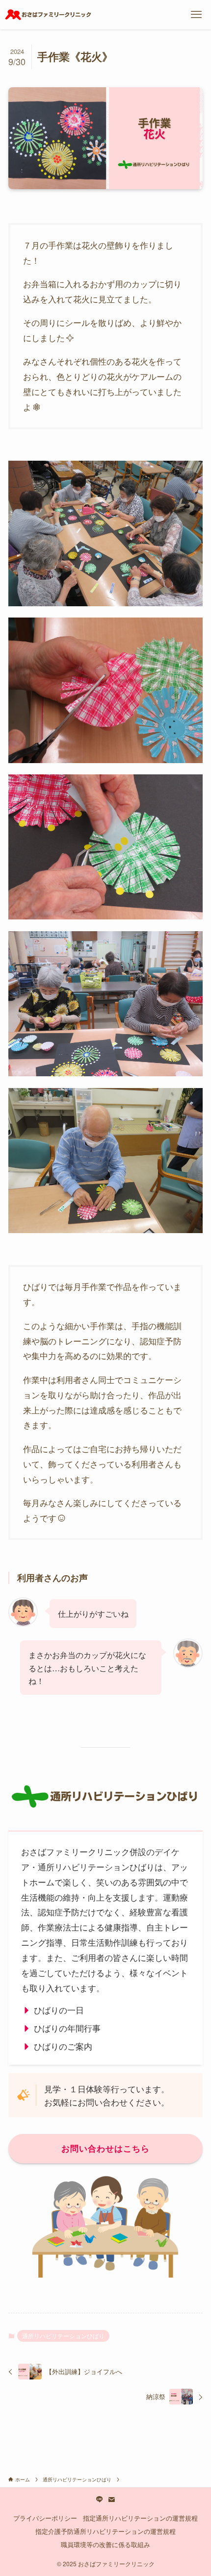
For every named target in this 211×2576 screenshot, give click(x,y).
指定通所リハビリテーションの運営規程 (140, 2518)
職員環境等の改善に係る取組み (105, 2544)
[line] (100, 2500)
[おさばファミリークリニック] (48, 15)
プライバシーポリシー (45, 2518)
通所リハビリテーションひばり (63, 2336)
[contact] (111, 2500)
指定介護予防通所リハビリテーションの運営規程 (105, 2531)
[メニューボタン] (196, 15)
